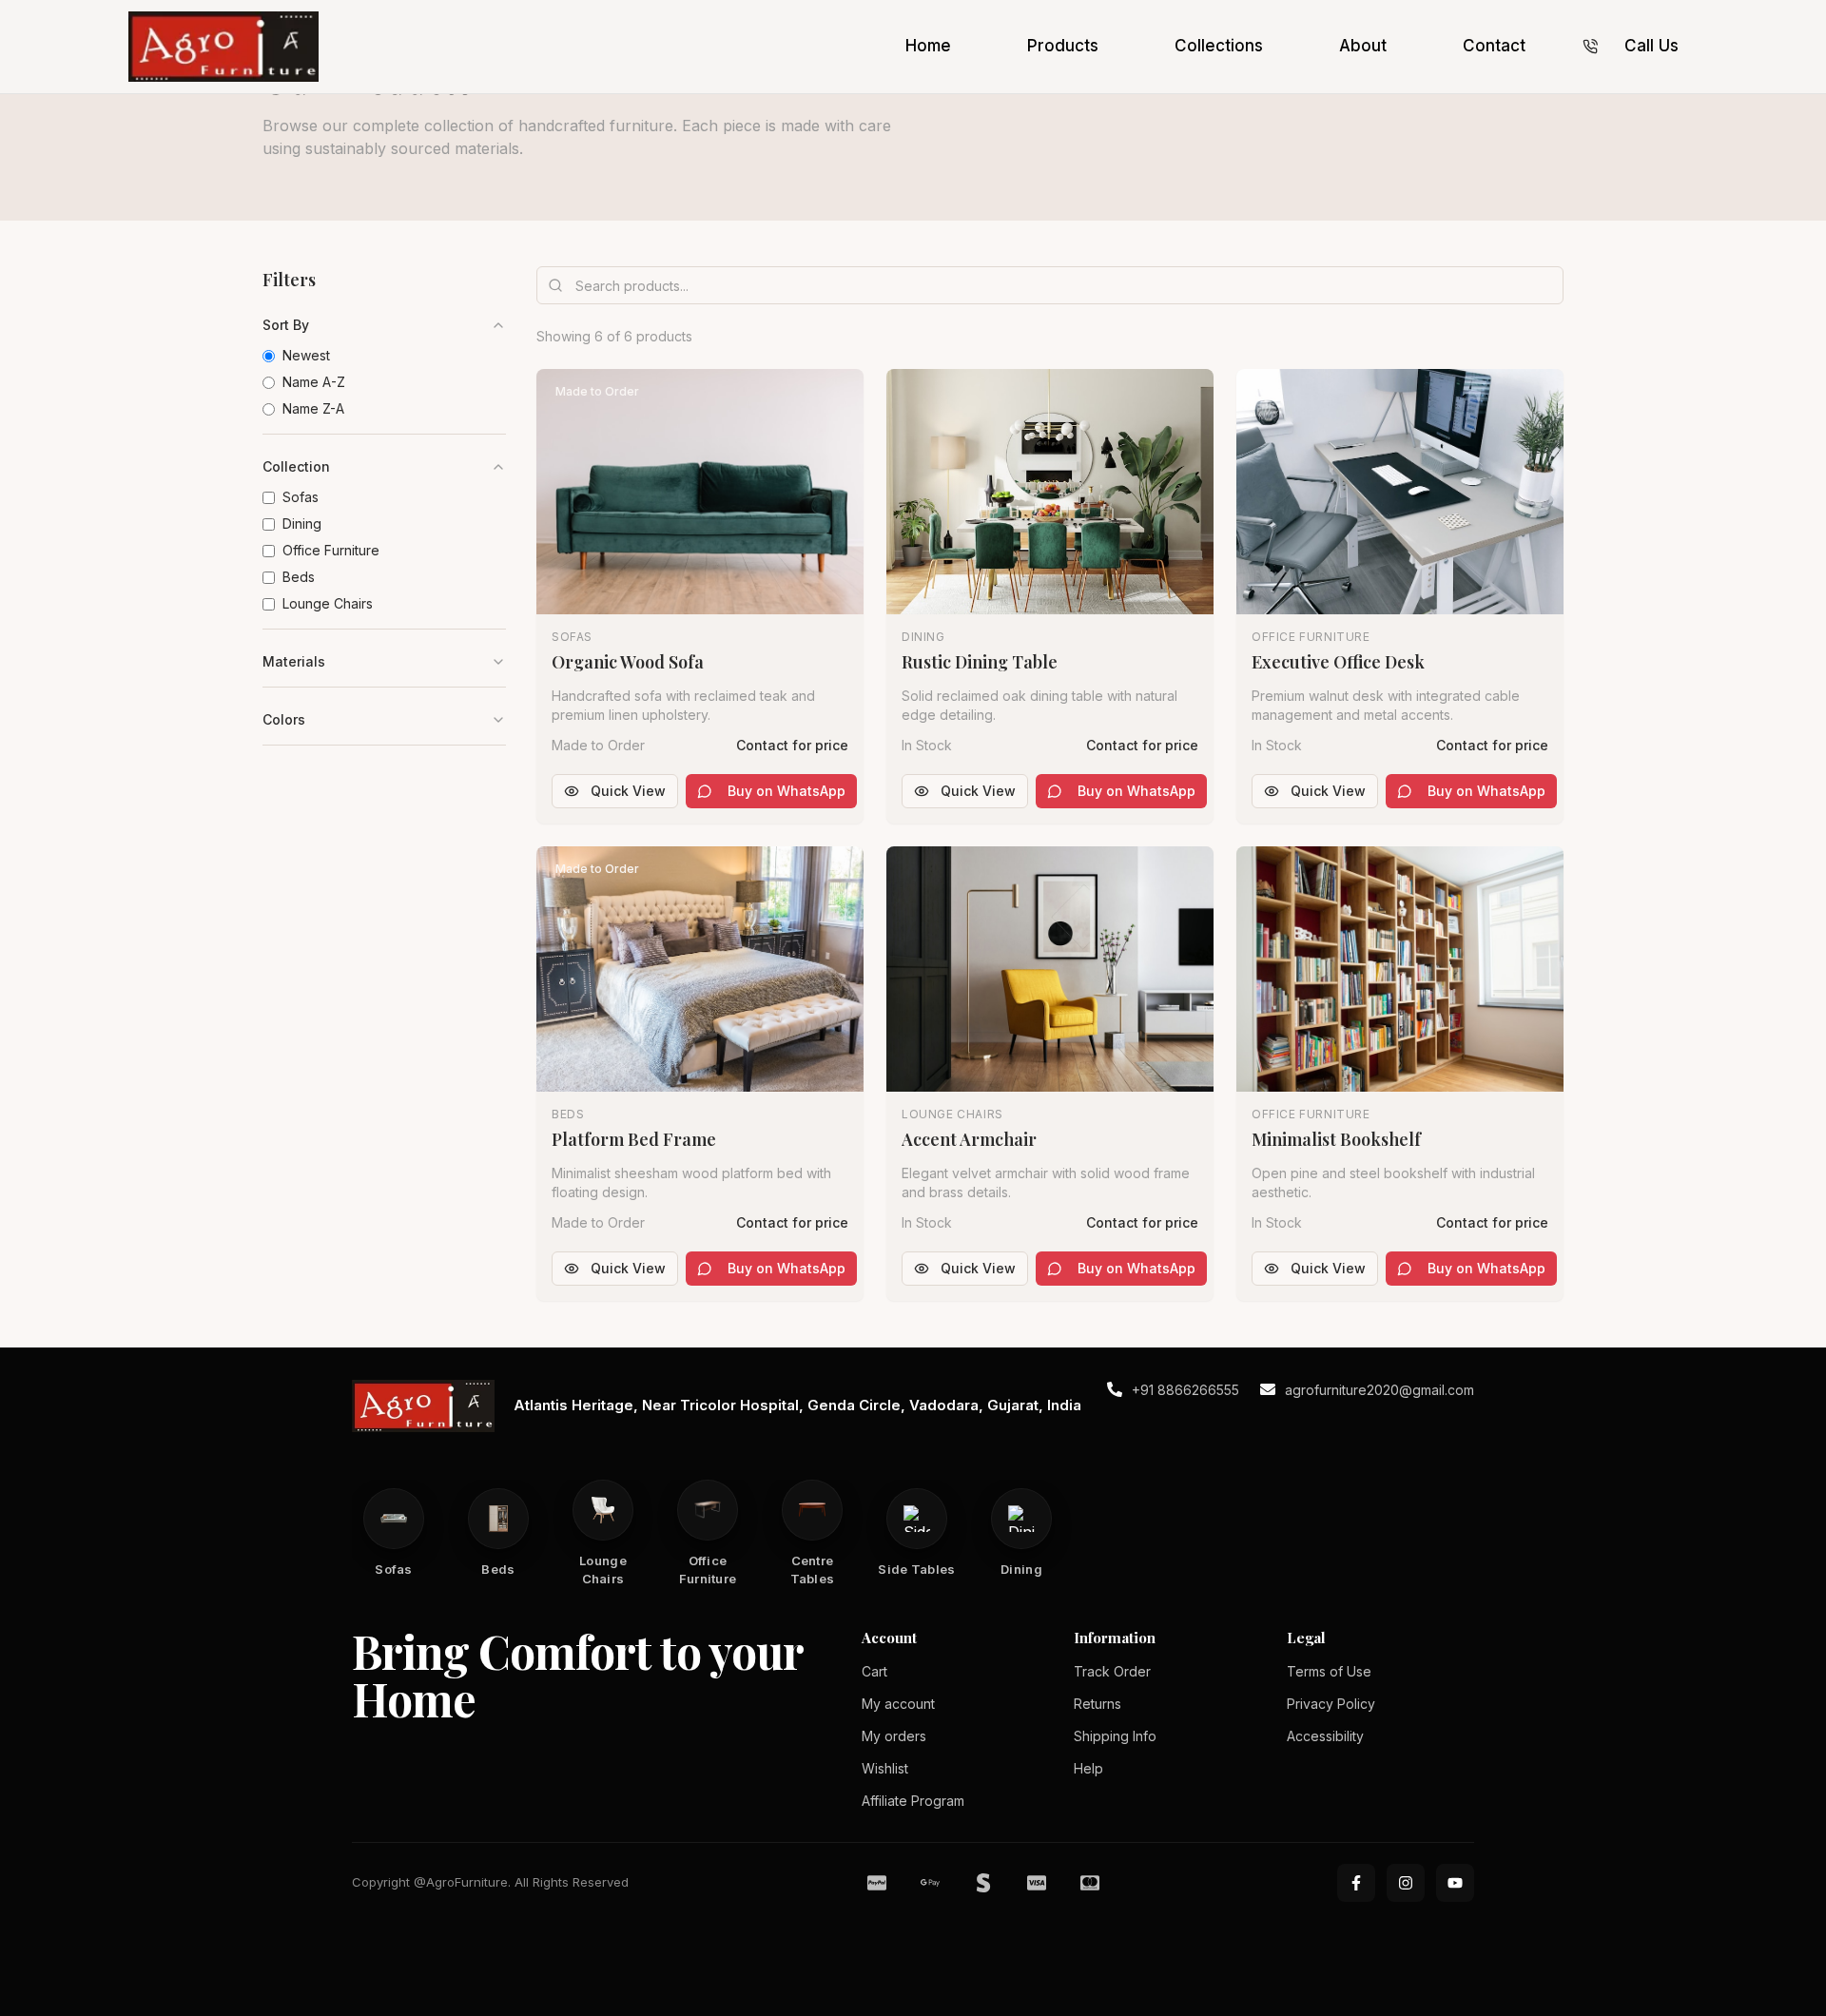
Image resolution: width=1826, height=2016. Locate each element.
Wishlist (885, 1768)
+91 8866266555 (1185, 1390)
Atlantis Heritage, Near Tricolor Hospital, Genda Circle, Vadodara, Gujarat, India (797, 1405)
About (1363, 46)
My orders (894, 1736)
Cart (874, 1671)
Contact (1494, 46)
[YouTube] (1455, 1883)
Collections (1219, 46)
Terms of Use (1329, 1671)
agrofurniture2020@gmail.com (1379, 1390)
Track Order (1112, 1671)
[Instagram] (1406, 1883)
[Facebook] (1356, 1883)
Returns (1098, 1704)
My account (898, 1704)
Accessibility (1325, 1736)
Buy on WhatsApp (787, 791)
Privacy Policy (1331, 1704)
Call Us (1651, 46)
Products (1063, 46)
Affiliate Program (913, 1801)
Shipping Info (1115, 1736)
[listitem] (394, 1534)
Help (1088, 1768)
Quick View (628, 791)
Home (928, 46)
